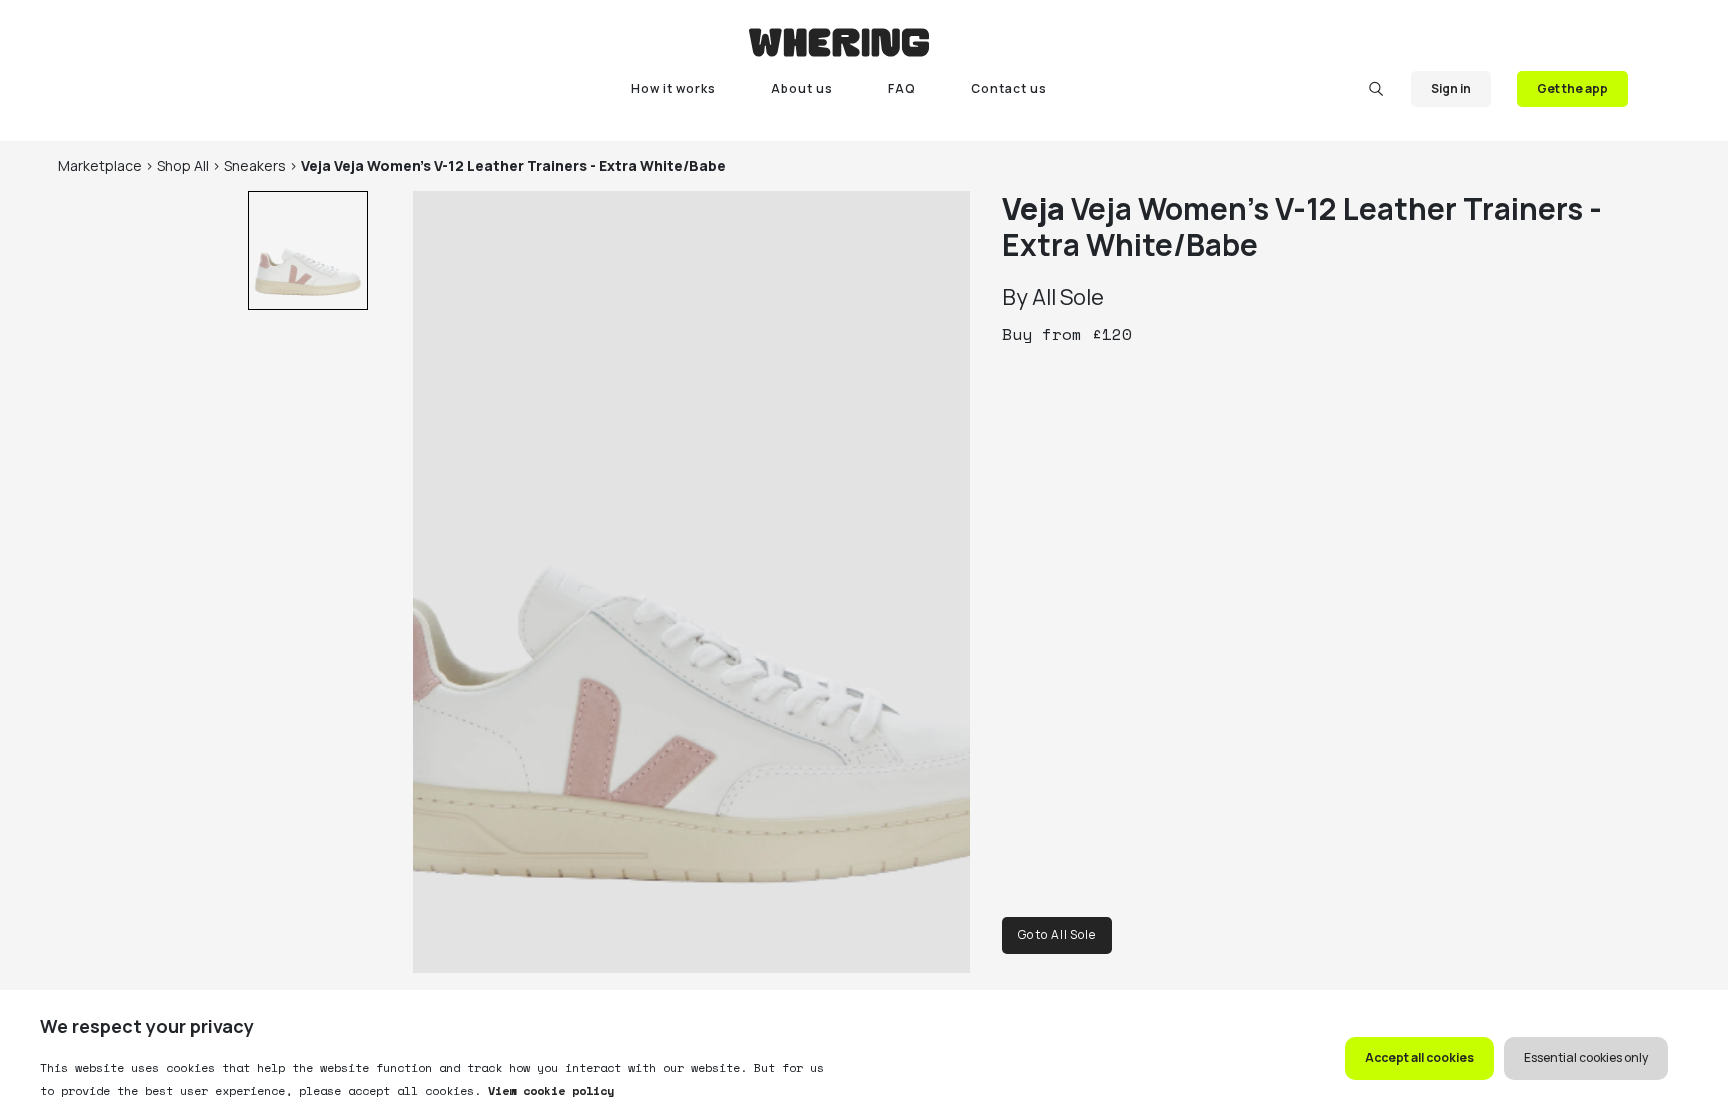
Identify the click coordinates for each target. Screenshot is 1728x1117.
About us (802, 88)
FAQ (902, 88)
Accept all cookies (1419, 1057)
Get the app (1572, 88)
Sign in (1451, 88)
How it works (673, 88)
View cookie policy (547, 1090)
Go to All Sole (1057, 934)
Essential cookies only (1586, 1057)
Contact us (1009, 88)
